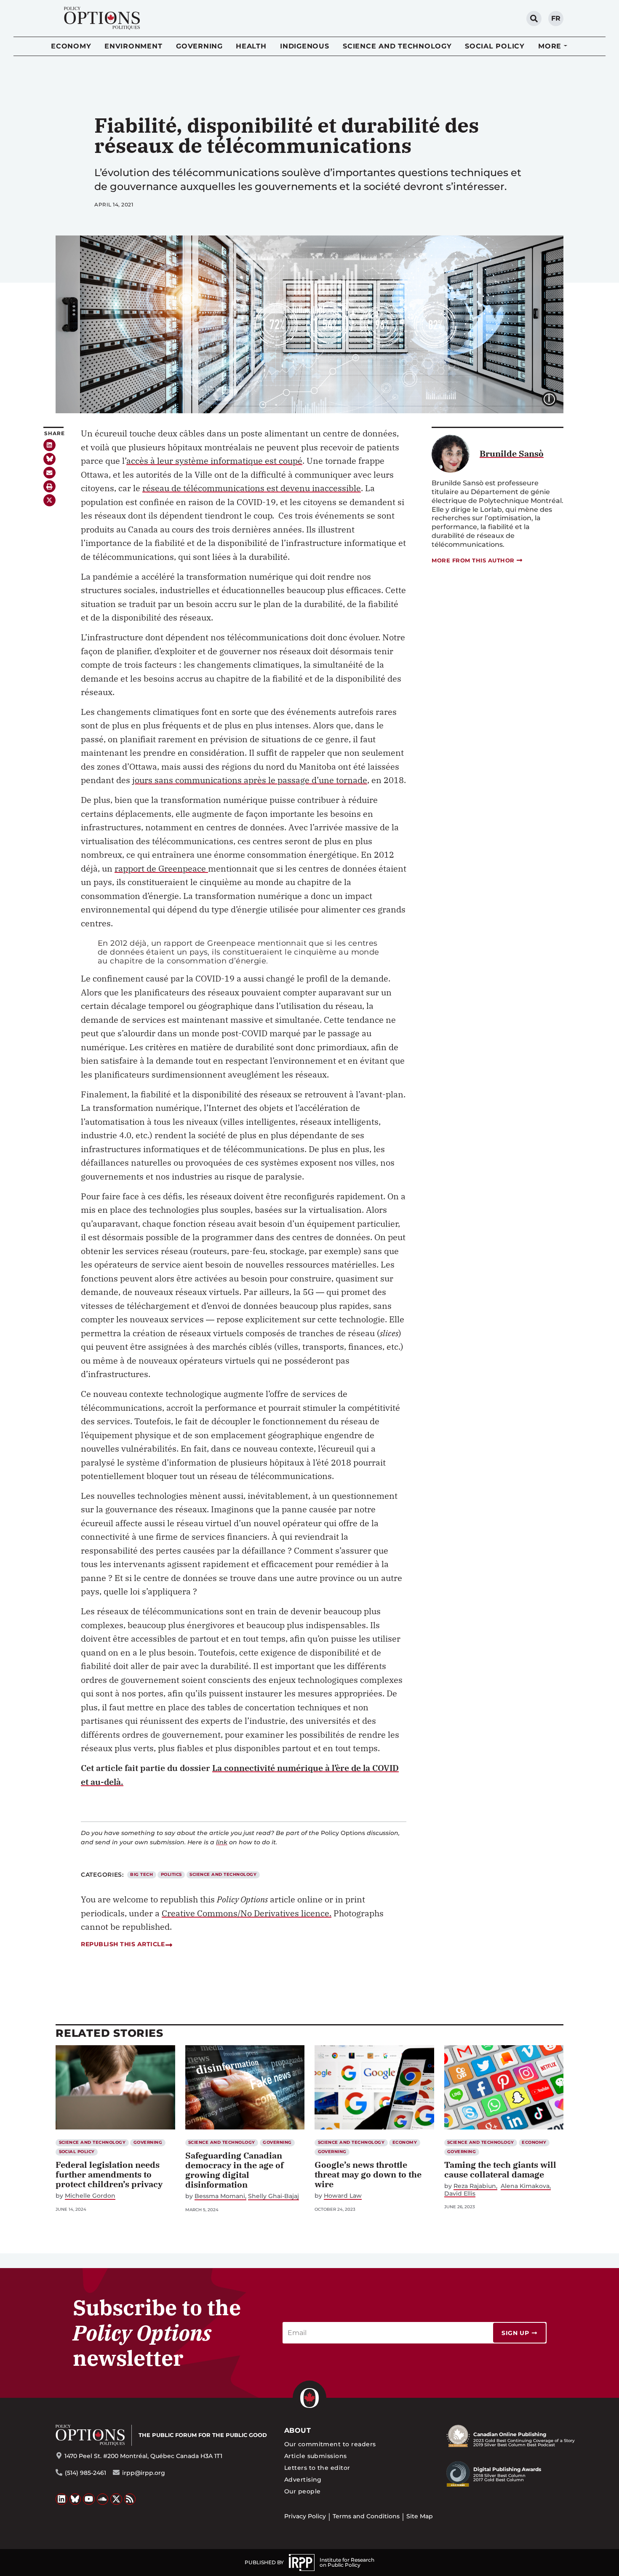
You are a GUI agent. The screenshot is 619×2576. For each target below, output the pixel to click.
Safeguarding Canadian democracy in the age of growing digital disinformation (235, 2170)
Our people (303, 2491)
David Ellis (460, 2194)
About (297, 2430)
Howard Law (343, 2196)
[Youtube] (89, 2499)
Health (251, 46)
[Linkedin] (49, 445)
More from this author (473, 560)
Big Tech (141, 1874)
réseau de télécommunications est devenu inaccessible (252, 488)
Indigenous (305, 46)
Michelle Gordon (90, 2196)
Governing (199, 46)
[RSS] (130, 2499)
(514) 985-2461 (85, 2473)
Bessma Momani (220, 2196)
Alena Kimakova (525, 2186)
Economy (71, 46)
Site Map (420, 2516)
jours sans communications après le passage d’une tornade (250, 780)
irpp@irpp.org (144, 2473)
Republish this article (123, 1944)
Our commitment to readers (330, 2444)
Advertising (303, 2480)
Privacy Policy (305, 2516)
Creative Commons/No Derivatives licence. (247, 1913)
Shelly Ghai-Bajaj (273, 2196)
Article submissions (316, 2456)
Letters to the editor (317, 2468)
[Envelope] (49, 473)
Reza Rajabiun (475, 2186)
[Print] (49, 486)
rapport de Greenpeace (161, 868)
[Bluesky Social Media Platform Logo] (75, 2499)
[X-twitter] (49, 500)
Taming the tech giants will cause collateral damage (500, 2169)
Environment (133, 46)
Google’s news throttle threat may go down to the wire (368, 2174)
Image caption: (556, 398)
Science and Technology (397, 46)
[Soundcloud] (103, 2499)
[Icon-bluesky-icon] (49, 459)
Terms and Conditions (366, 2516)
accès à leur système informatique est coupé (214, 461)
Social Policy (495, 46)
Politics (171, 1874)
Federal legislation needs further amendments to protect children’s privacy (109, 2174)
